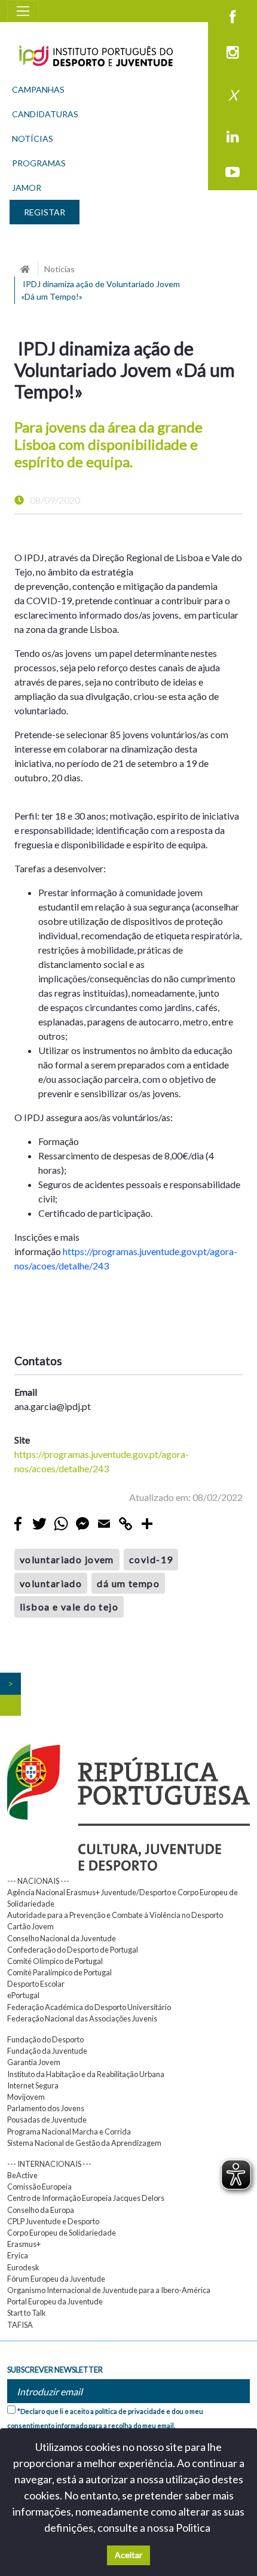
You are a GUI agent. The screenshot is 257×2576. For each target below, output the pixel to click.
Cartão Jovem (30, 1926)
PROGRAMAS (39, 163)
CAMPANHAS (38, 89)
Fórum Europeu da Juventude (56, 2279)
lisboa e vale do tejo (69, 1607)
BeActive (22, 2175)
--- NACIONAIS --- (38, 1881)
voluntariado (51, 1583)
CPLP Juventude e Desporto (53, 2221)
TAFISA (20, 2325)
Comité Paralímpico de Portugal (59, 1972)
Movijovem (26, 2097)
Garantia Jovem (34, 2062)
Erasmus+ (24, 2244)
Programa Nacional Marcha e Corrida (69, 2132)
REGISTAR (45, 212)
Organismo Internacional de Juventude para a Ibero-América (109, 2290)
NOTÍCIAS (33, 138)
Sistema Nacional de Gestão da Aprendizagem (84, 2143)
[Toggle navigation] (23, 11)
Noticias (59, 269)
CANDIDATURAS (45, 114)
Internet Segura (33, 2085)
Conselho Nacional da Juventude (62, 1938)
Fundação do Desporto (45, 2039)
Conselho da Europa (41, 2210)
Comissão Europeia (39, 2187)
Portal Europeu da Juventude (55, 2301)
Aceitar (128, 2555)
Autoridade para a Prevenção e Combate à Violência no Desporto (115, 1915)
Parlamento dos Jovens (46, 2108)
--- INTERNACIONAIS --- (49, 2164)
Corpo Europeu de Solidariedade (62, 2233)
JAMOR (27, 188)
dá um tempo (128, 1583)
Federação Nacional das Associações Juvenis (82, 2018)
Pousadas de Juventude (47, 2120)
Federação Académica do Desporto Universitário (89, 2007)
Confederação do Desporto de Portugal (73, 1950)
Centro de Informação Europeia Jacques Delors (86, 2198)
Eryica (18, 2255)
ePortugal (23, 1995)
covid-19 (151, 1559)
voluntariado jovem (67, 1559)
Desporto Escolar (36, 1984)
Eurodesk (23, 2267)
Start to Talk (27, 2313)
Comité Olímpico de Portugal (55, 1961)
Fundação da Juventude (47, 2051)
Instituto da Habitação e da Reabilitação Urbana (86, 2074)
